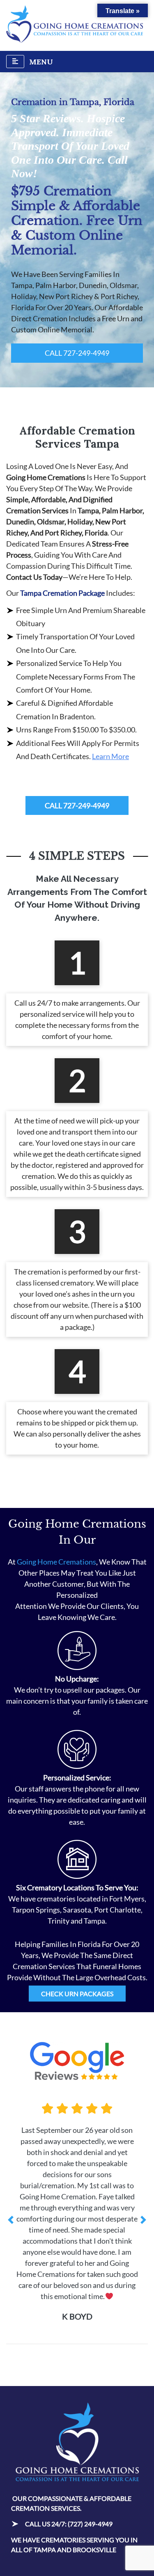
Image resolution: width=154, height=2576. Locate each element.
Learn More (110, 756)
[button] (11, 2192)
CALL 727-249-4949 (77, 353)
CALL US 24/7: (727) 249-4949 (69, 2468)
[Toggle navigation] (15, 62)
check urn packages (77, 1994)
